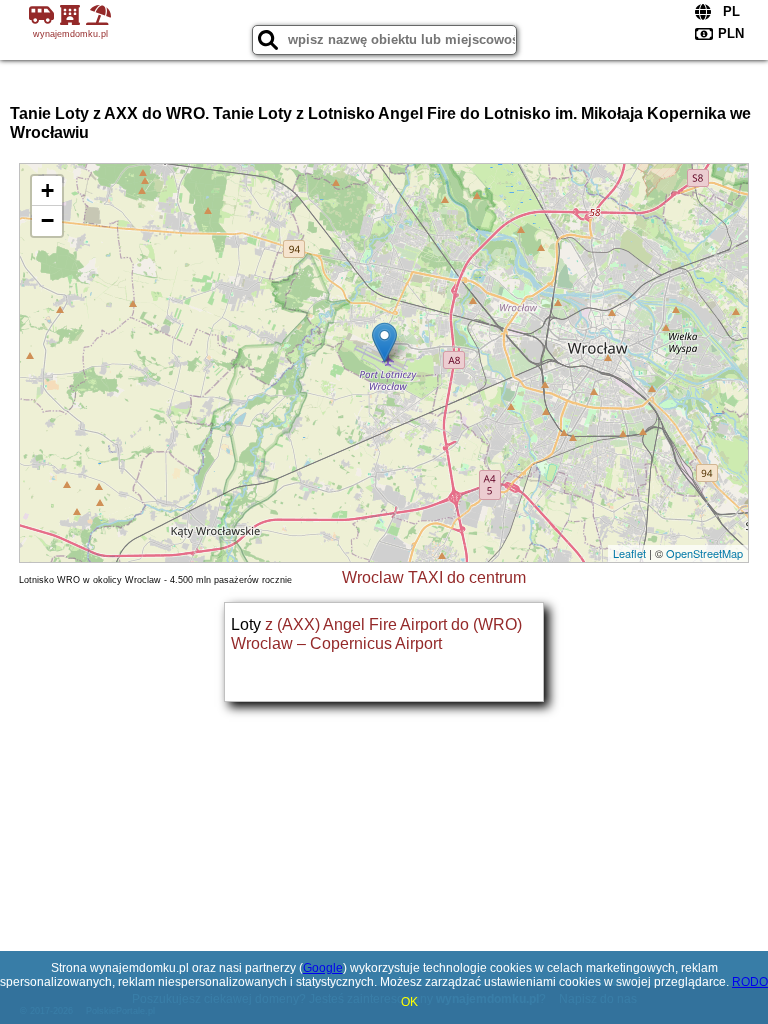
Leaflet (629, 553)
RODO (750, 982)
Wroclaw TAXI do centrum (434, 577)
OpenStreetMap (704, 553)
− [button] (47, 220)
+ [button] (47, 190)
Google (323, 968)
